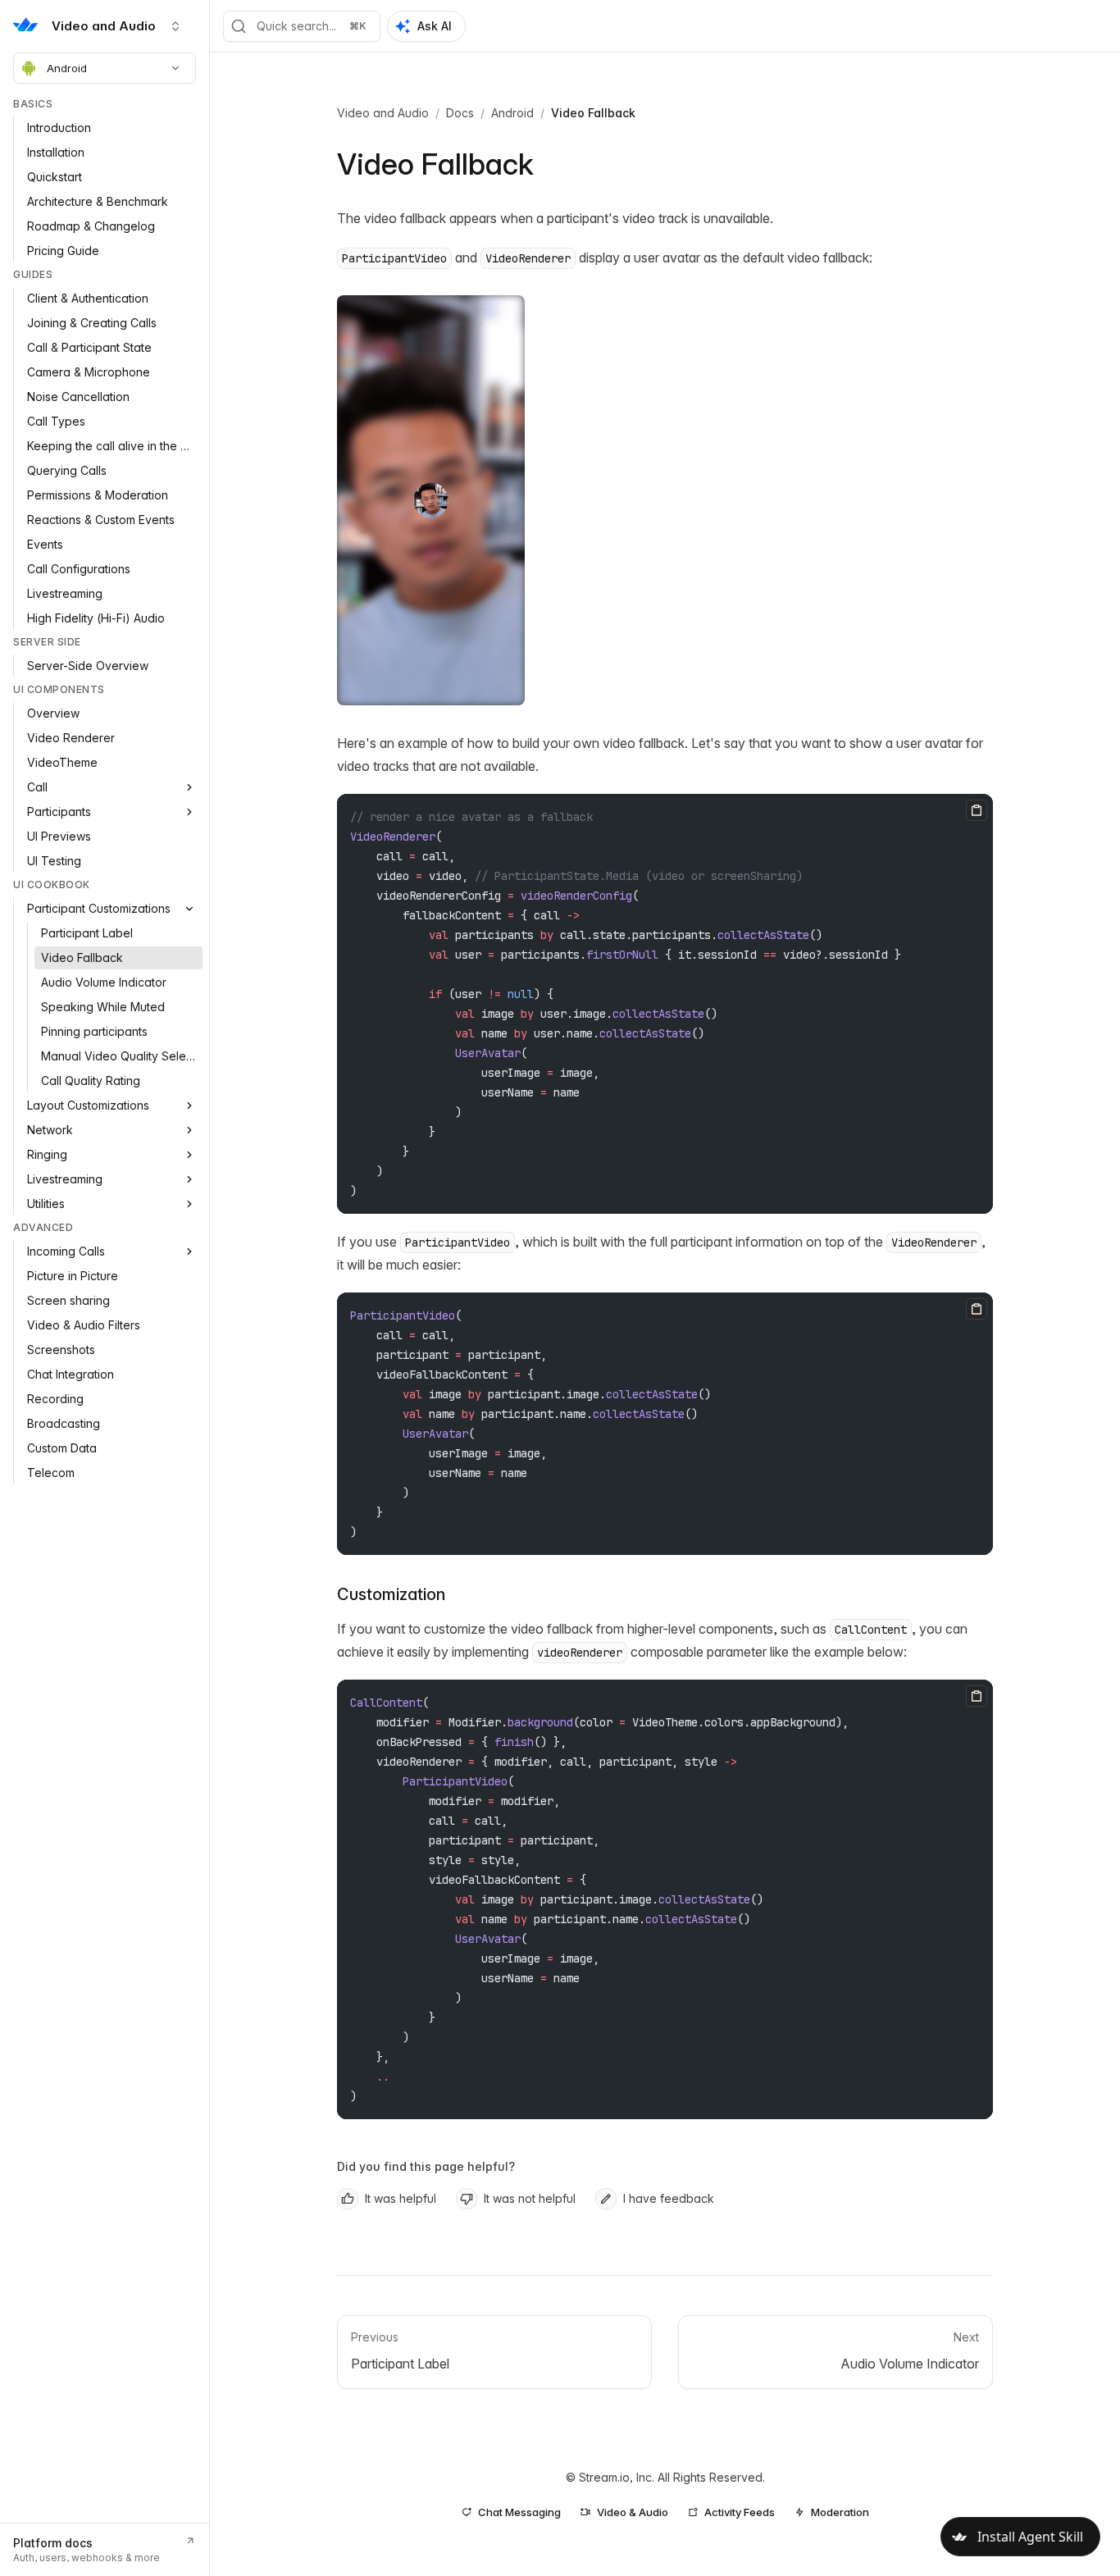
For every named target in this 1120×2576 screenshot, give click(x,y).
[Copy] (977, 810)
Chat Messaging (519, 2512)
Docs (460, 113)
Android (67, 68)
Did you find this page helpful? (426, 2166)
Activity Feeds (740, 2512)
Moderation (840, 2512)
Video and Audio (383, 113)
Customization (391, 1594)
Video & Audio (633, 2512)
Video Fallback (593, 113)
